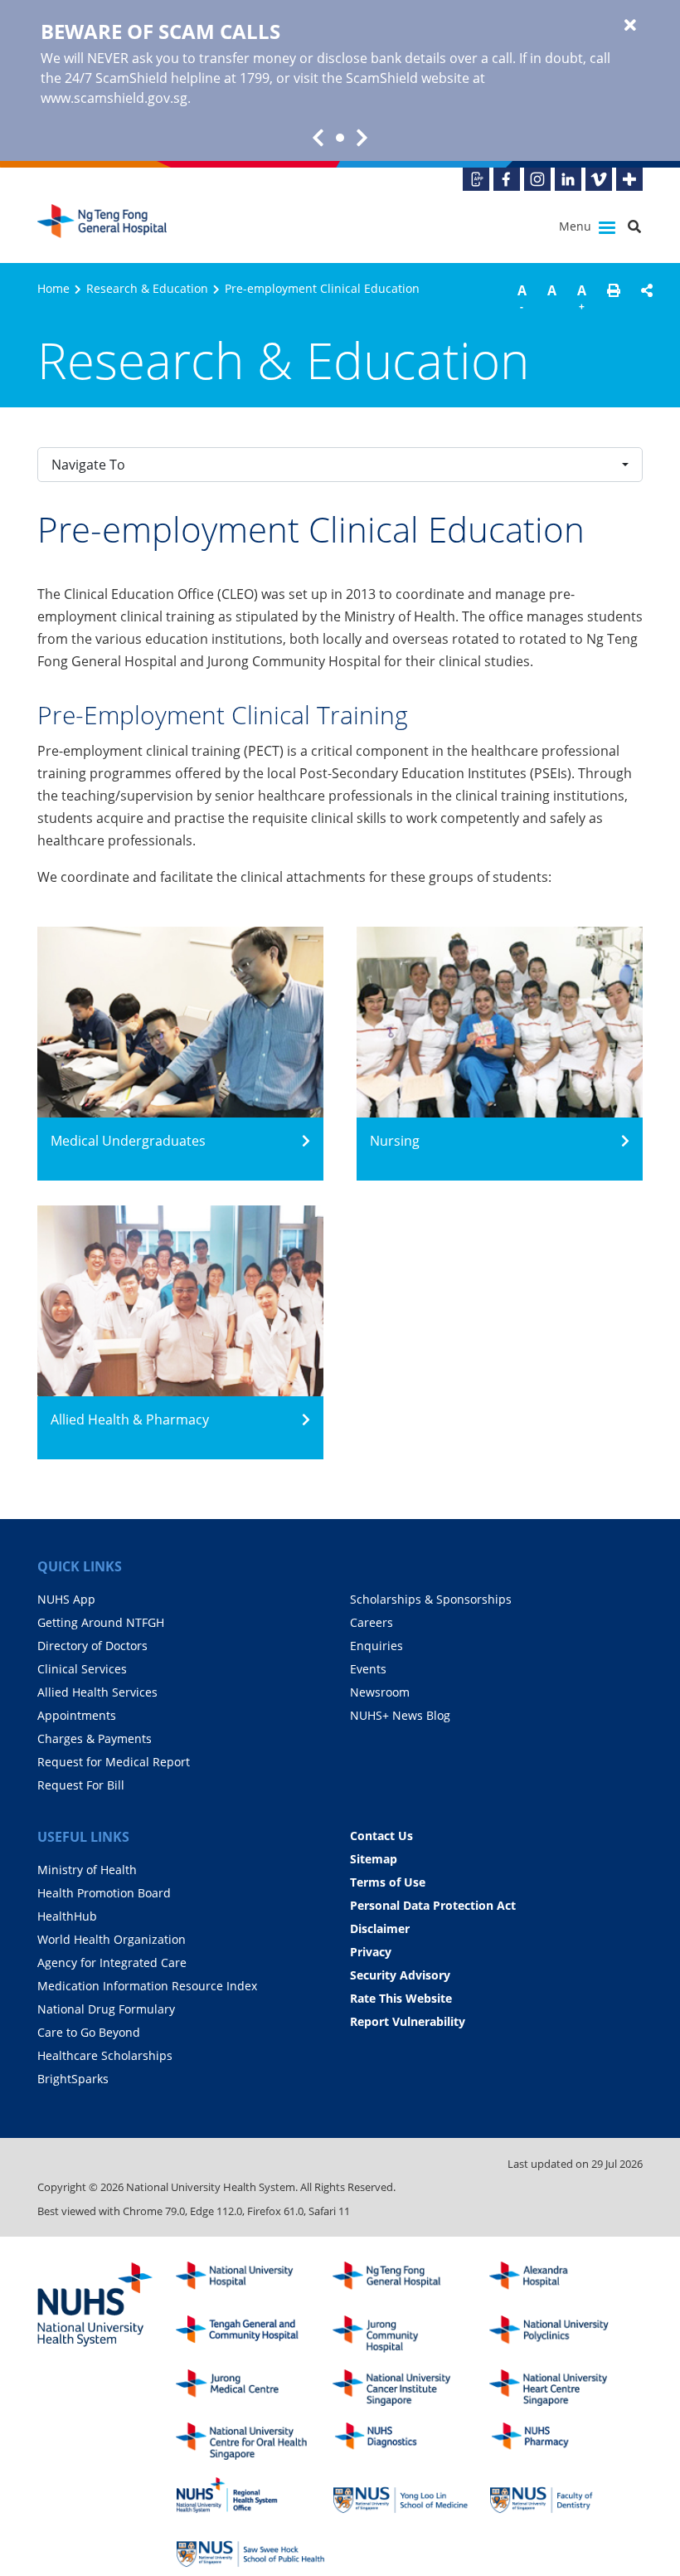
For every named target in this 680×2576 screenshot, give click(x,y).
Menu (577, 226)
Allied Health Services (97, 1692)
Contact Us (381, 1836)
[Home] (407, 2280)
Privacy (371, 1952)
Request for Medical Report (114, 1762)
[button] (614, 300)
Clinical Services (82, 1669)
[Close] (630, 26)
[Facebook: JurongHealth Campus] (507, 179)
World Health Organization (112, 1939)
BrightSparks (73, 2079)
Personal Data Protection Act (433, 1905)
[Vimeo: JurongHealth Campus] (599, 179)
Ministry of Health (87, 1870)
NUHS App (66, 1599)
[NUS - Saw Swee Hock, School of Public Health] (250, 2549)
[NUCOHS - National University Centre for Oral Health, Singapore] (250, 2441)
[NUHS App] (476, 179)
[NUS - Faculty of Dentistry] (564, 2495)
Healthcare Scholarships (105, 2055)
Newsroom (380, 1692)
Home (53, 288)
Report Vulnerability (408, 2021)
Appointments (77, 1715)
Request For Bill (81, 1785)
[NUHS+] (629, 179)
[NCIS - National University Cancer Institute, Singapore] (407, 2388)
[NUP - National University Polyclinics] (564, 2334)
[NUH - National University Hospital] (250, 2280)
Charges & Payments (95, 1738)
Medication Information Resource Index (147, 1986)
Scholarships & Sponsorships (431, 1599)
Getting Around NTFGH (101, 1622)
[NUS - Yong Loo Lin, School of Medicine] (407, 2495)
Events (368, 1669)
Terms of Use (388, 1882)
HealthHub (67, 1916)
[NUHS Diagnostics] (407, 2441)
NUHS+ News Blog (400, 1715)
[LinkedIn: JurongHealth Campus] (568, 179)
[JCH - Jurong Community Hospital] (407, 2334)
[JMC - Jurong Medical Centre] (250, 2388)
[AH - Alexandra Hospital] (564, 2280)
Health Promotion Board (104, 1893)
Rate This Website (401, 1998)
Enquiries (376, 1646)
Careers (372, 1622)
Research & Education (147, 288)
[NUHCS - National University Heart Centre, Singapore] (564, 2388)
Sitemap (374, 1859)
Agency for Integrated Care (112, 1962)
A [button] (522, 297)
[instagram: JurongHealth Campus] (537, 179)
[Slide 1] (340, 138)
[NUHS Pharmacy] (564, 2441)
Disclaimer (380, 1928)
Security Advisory (400, 1975)
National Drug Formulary (106, 2009)
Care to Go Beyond (89, 2032)
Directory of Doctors (92, 1646)
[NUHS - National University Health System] (95, 2306)
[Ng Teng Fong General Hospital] (104, 227)
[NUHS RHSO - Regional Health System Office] (250, 2495)
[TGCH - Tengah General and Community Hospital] (250, 2334)
